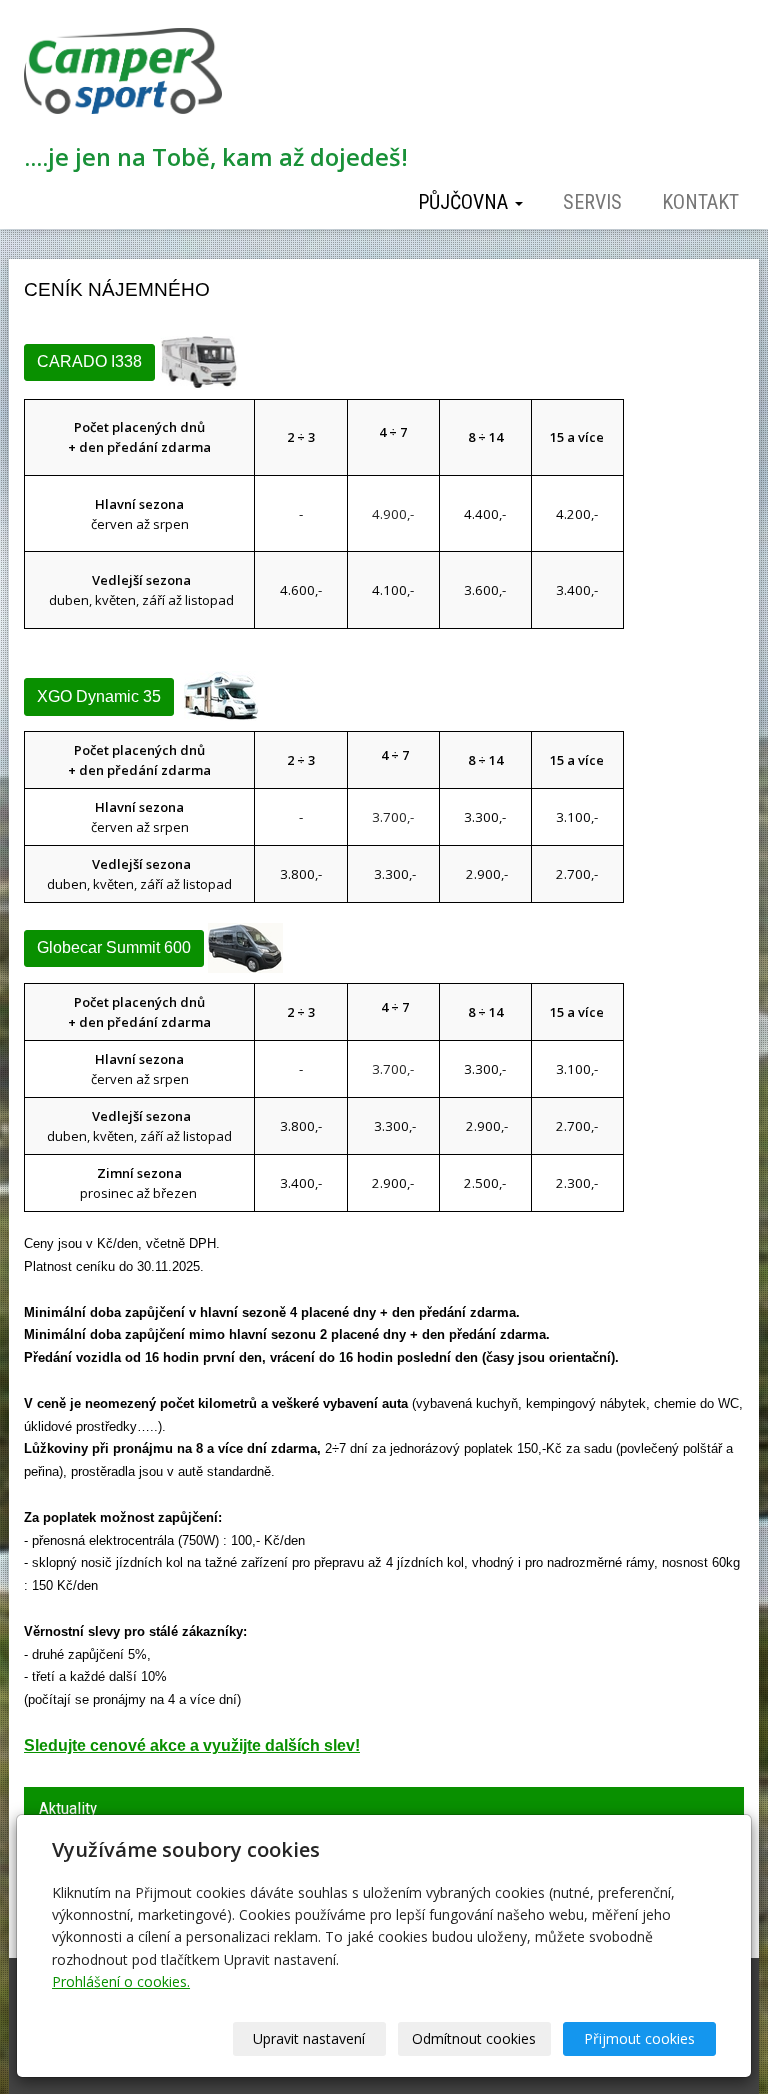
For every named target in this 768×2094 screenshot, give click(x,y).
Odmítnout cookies (474, 2038)
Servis (592, 202)
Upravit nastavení (309, 2038)
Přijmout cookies (639, 2038)
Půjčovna (465, 202)
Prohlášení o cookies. (121, 1981)
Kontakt (700, 202)
